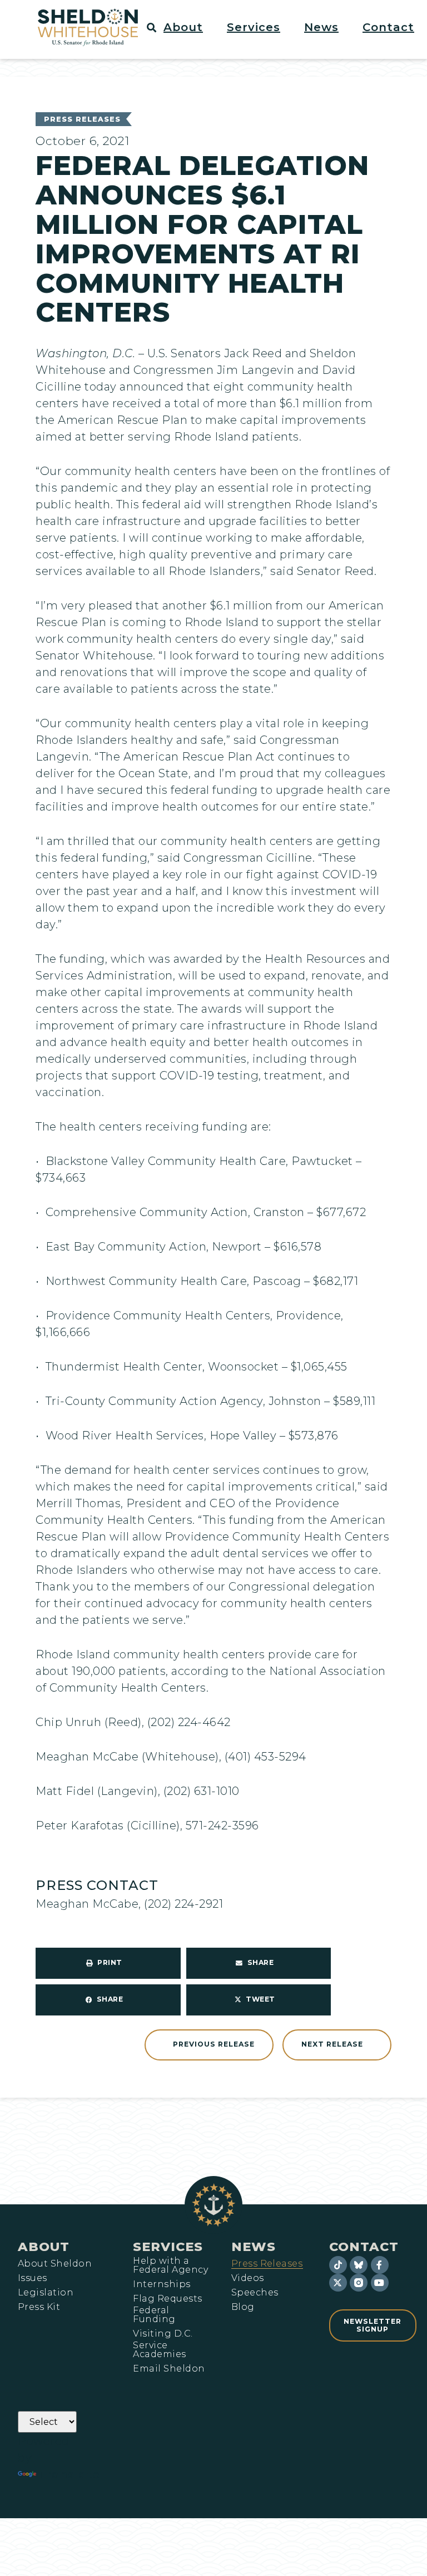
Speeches (255, 2293)
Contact (364, 2247)
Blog (243, 2307)
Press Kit (39, 2307)
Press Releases (82, 119)
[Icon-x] (338, 2283)
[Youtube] (380, 2283)
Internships (162, 2284)
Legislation (46, 2293)
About (44, 2247)
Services (168, 2247)
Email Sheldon (169, 2369)
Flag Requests (167, 2299)
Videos (248, 2278)
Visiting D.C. (163, 2334)
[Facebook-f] (380, 2265)
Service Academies (159, 2350)
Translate (69, 2474)
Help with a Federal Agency (170, 2265)
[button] (190, 27)
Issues (33, 2278)
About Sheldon (55, 2264)
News (254, 2247)
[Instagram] (359, 2283)
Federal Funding (154, 2315)
